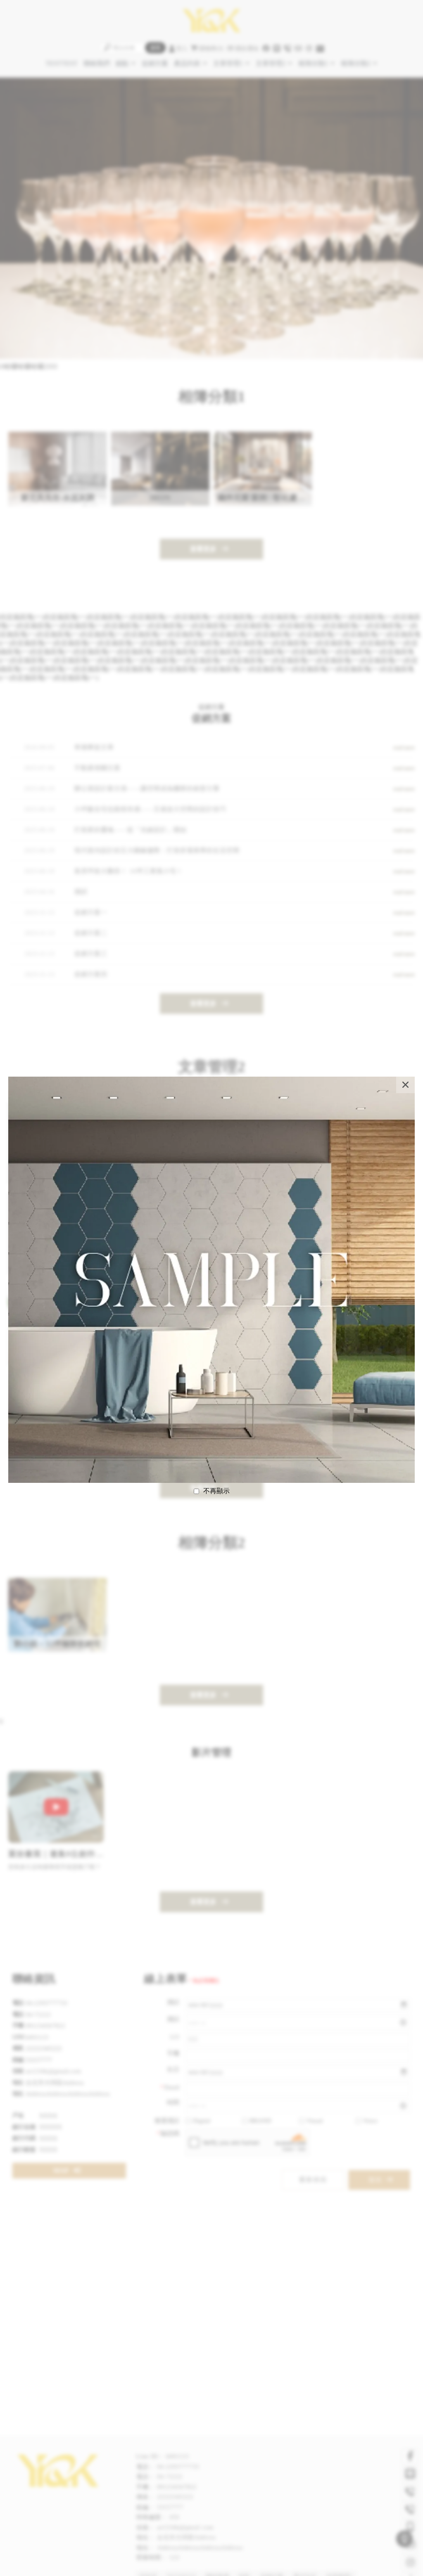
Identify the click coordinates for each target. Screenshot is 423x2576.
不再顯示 (216, 1491)
